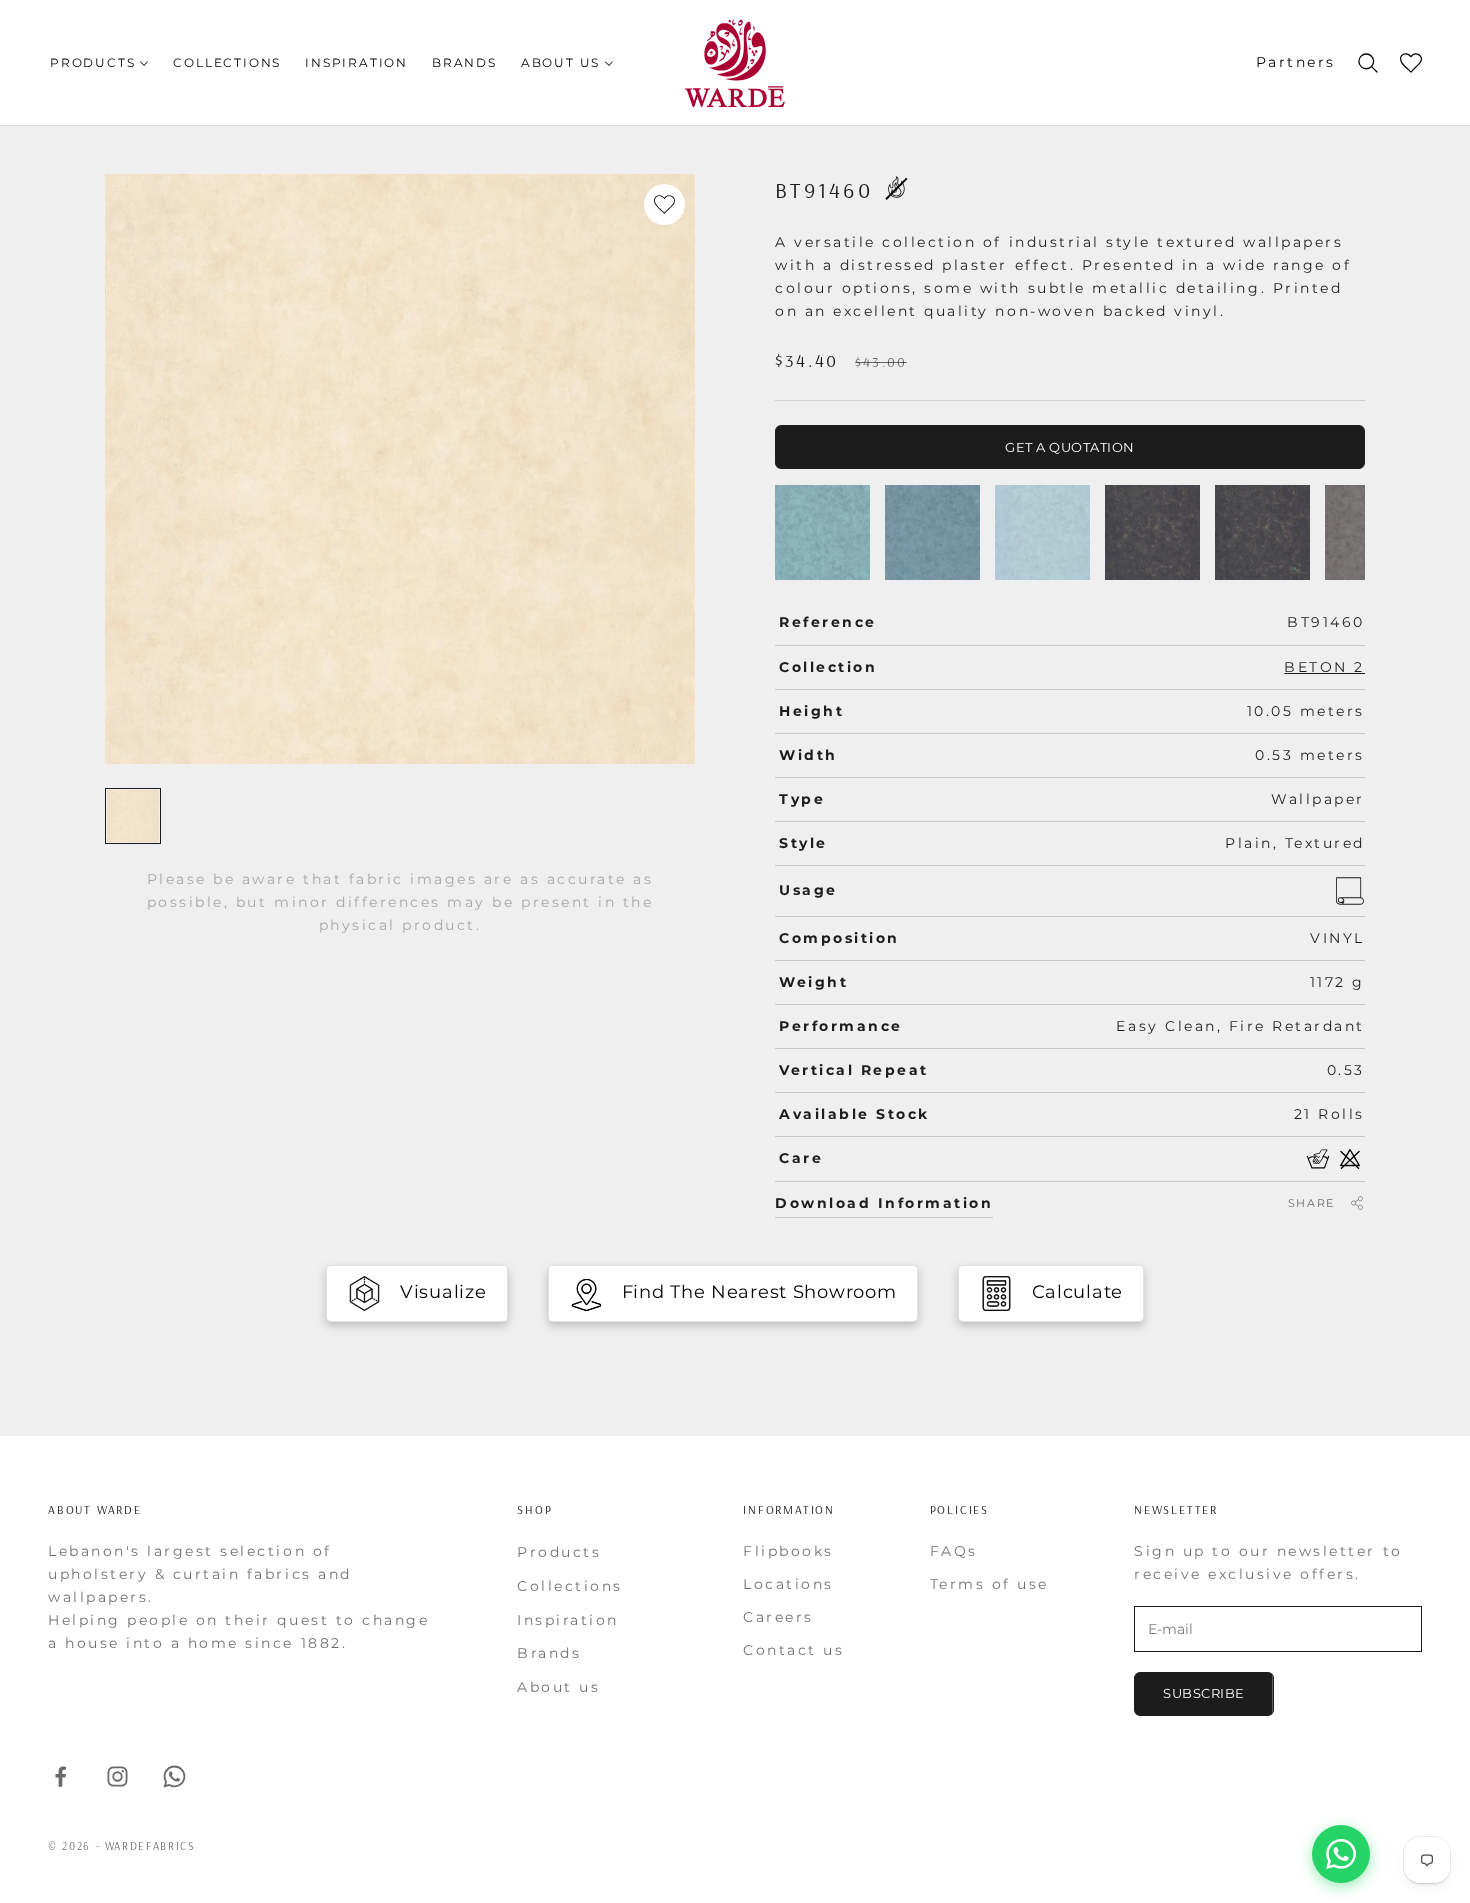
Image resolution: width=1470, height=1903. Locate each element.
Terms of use (989, 1584)
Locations (788, 1584)
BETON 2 (1324, 667)
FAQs (954, 1551)
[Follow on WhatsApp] (174, 1776)
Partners (1296, 62)
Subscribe (1204, 1693)
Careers (778, 1617)
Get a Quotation (1070, 447)
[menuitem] (99, 62)
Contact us (793, 1650)
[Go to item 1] (133, 816)
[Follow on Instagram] (117, 1776)
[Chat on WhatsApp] (1341, 1854)
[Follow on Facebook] (60, 1776)
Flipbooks (788, 1551)
